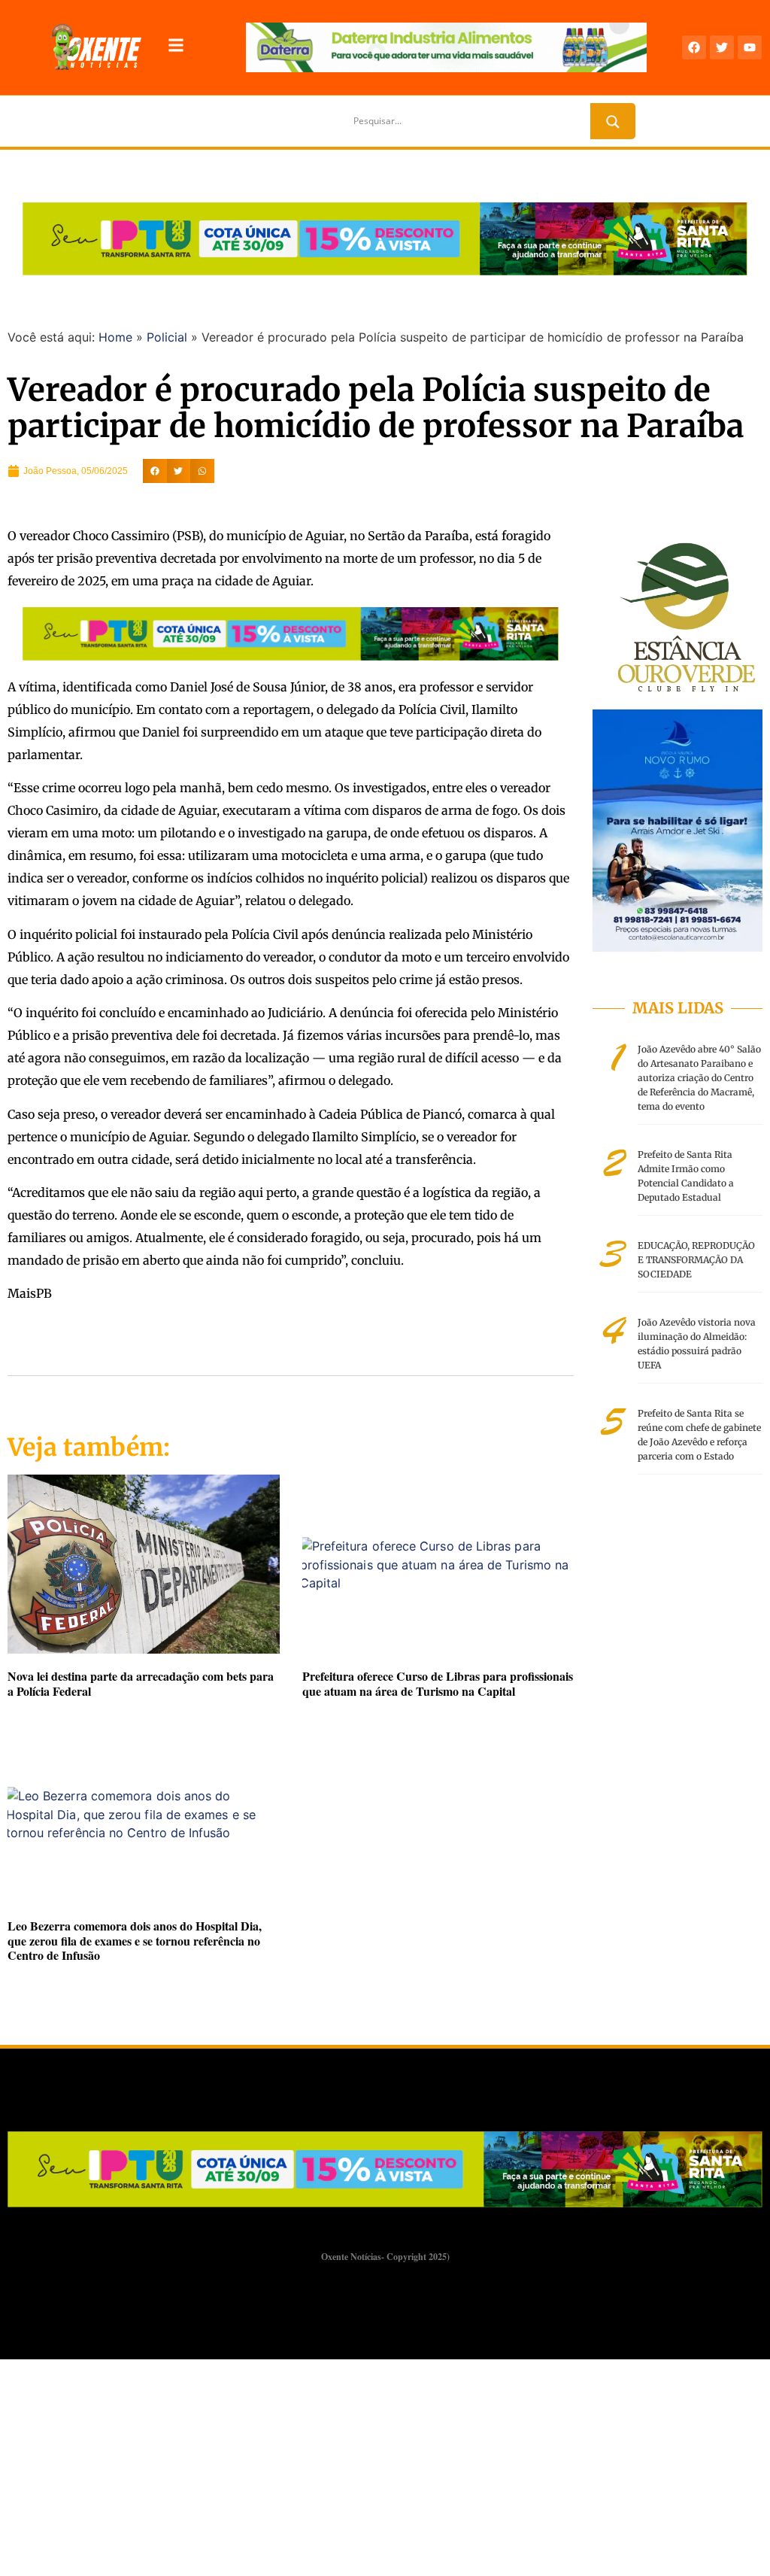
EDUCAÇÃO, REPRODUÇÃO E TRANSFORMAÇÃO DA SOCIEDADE (696, 1260)
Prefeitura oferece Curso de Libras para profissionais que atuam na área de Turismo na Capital (438, 1683)
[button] (155, 471)
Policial (167, 337)
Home (115, 337)
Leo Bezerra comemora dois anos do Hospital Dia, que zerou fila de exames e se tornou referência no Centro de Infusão (135, 1940)
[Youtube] (750, 47)
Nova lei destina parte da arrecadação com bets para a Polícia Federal (141, 1683)
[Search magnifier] (613, 122)
